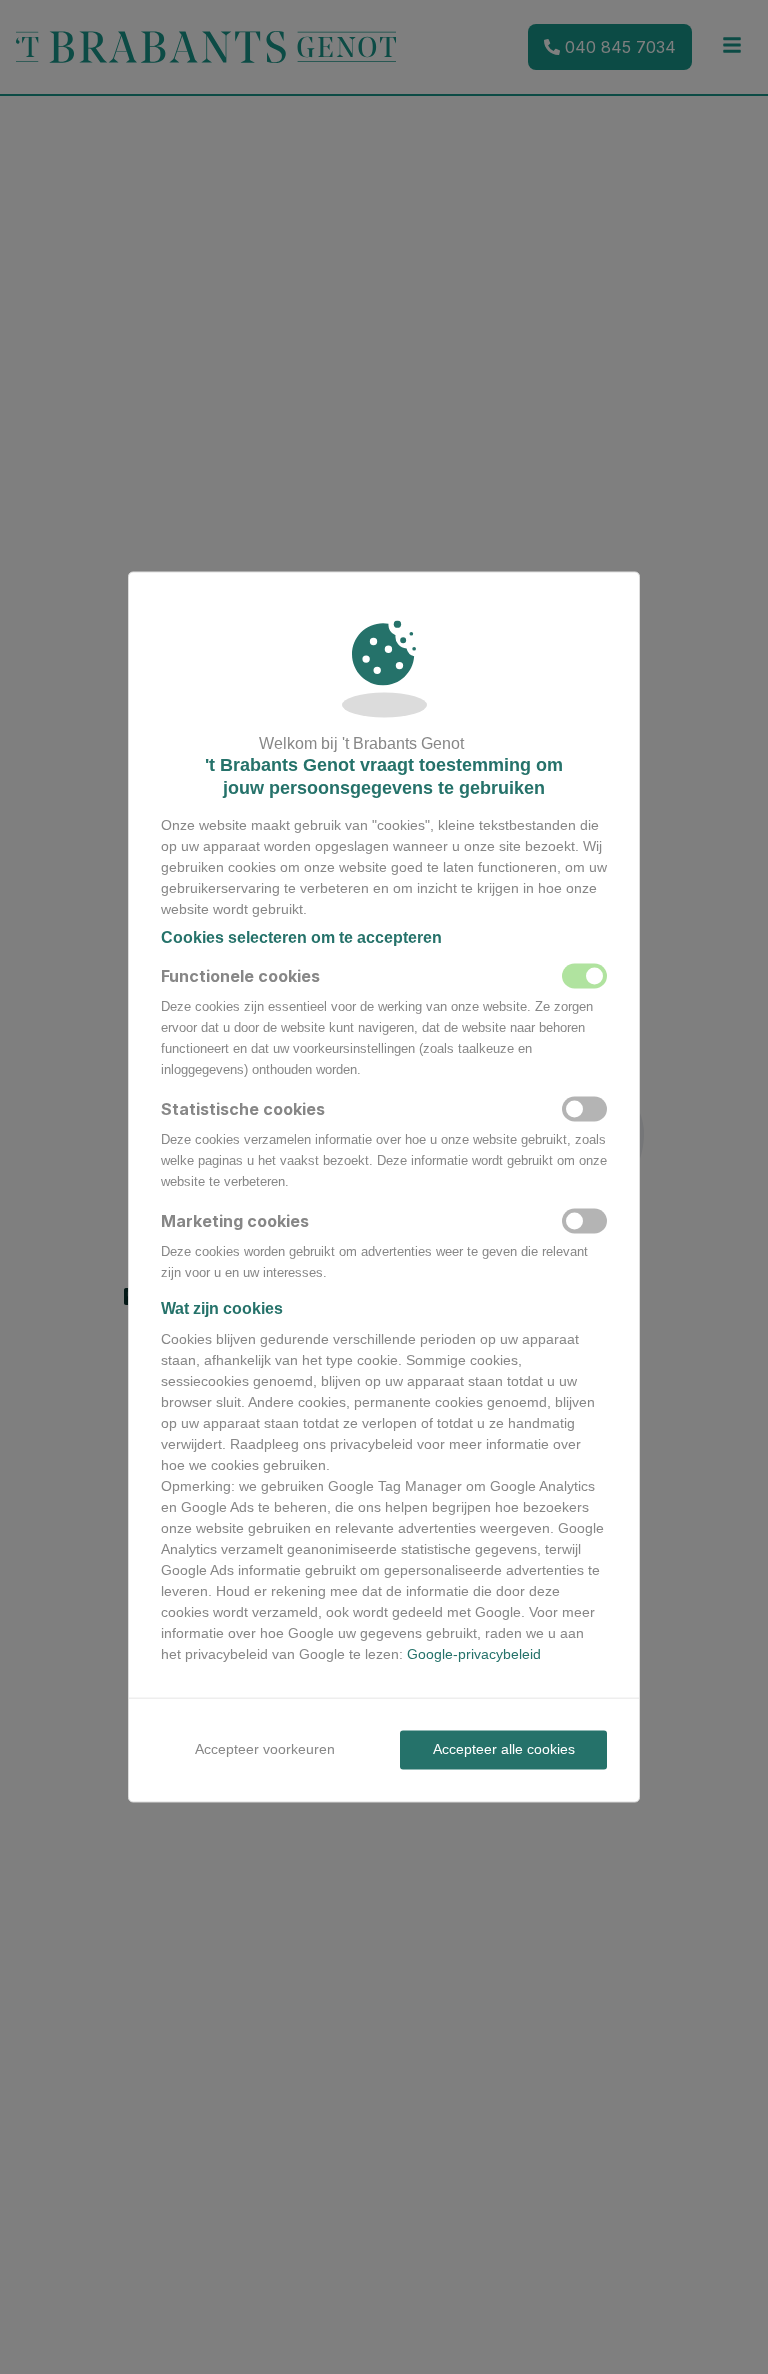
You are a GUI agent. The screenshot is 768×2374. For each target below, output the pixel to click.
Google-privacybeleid (474, 1654)
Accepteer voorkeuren (265, 1749)
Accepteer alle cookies (504, 1749)
